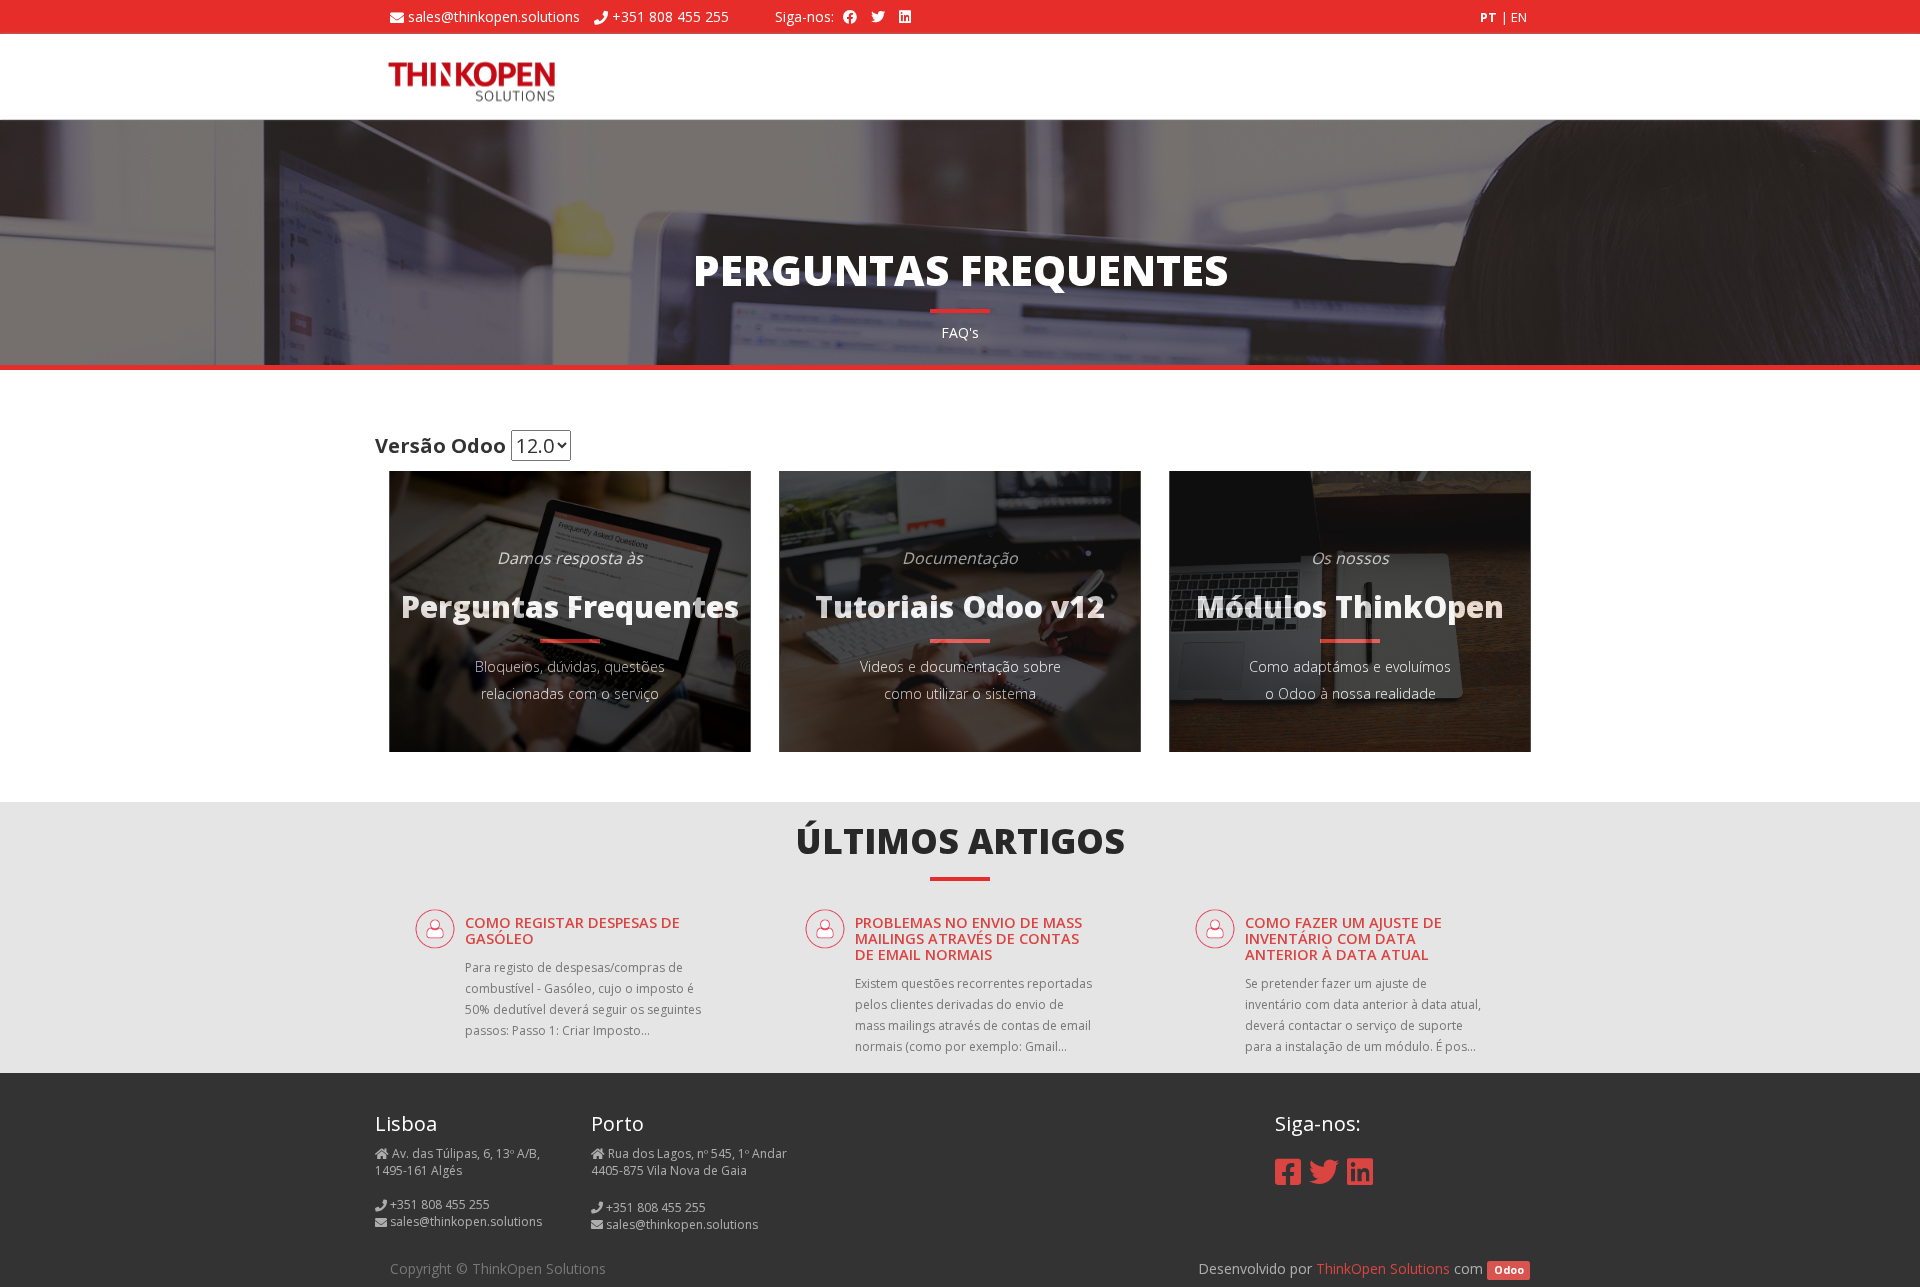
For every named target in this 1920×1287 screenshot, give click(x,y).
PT (1490, 17)
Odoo (1509, 1270)
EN (1519, 17)
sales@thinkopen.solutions (494, 16)
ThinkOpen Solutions (1383, 1268)
